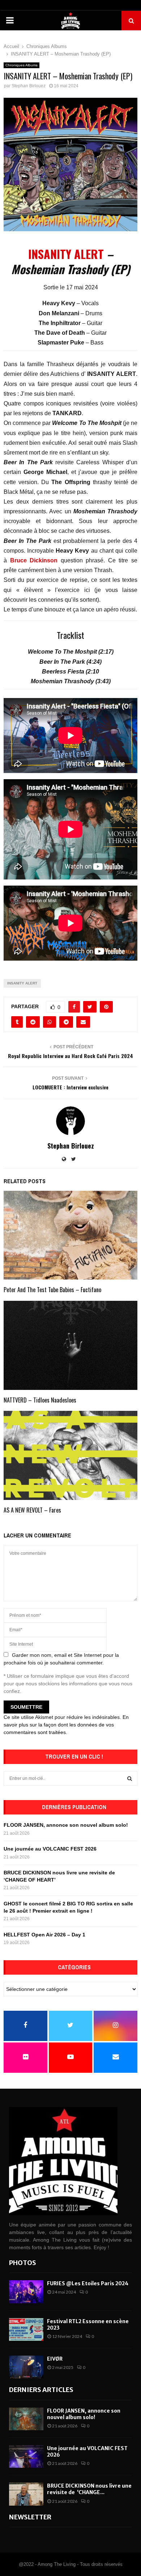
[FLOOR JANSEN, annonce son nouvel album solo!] (26, 2419)
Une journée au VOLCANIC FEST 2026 (50, 1849)
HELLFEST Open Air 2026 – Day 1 (44, 1935)
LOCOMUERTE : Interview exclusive (70, 1087)
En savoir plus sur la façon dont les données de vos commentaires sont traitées (66, 1725)
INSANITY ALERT (66, 254)
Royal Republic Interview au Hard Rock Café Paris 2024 (70, 1056)
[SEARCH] (130, 1778)
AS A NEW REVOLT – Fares (32, 1510)
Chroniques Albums (22, 65)
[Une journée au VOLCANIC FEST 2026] (26, 2456)
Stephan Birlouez (29, 86)
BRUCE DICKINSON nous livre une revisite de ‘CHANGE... (89, 2489)
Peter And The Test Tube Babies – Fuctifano (52, 1290)
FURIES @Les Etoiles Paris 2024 (88, 2283)
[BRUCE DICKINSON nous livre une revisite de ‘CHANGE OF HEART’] (26, 2494)
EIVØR (55, 2359)
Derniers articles (41, 2390)
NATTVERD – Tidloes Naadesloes (40, 1400)
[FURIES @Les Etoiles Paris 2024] (26, 2292)
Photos (23, 2263)
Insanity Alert (22, 983)
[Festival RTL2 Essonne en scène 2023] (26, 2329)
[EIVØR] (26, 2367)
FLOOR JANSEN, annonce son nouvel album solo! (66, 1825)
